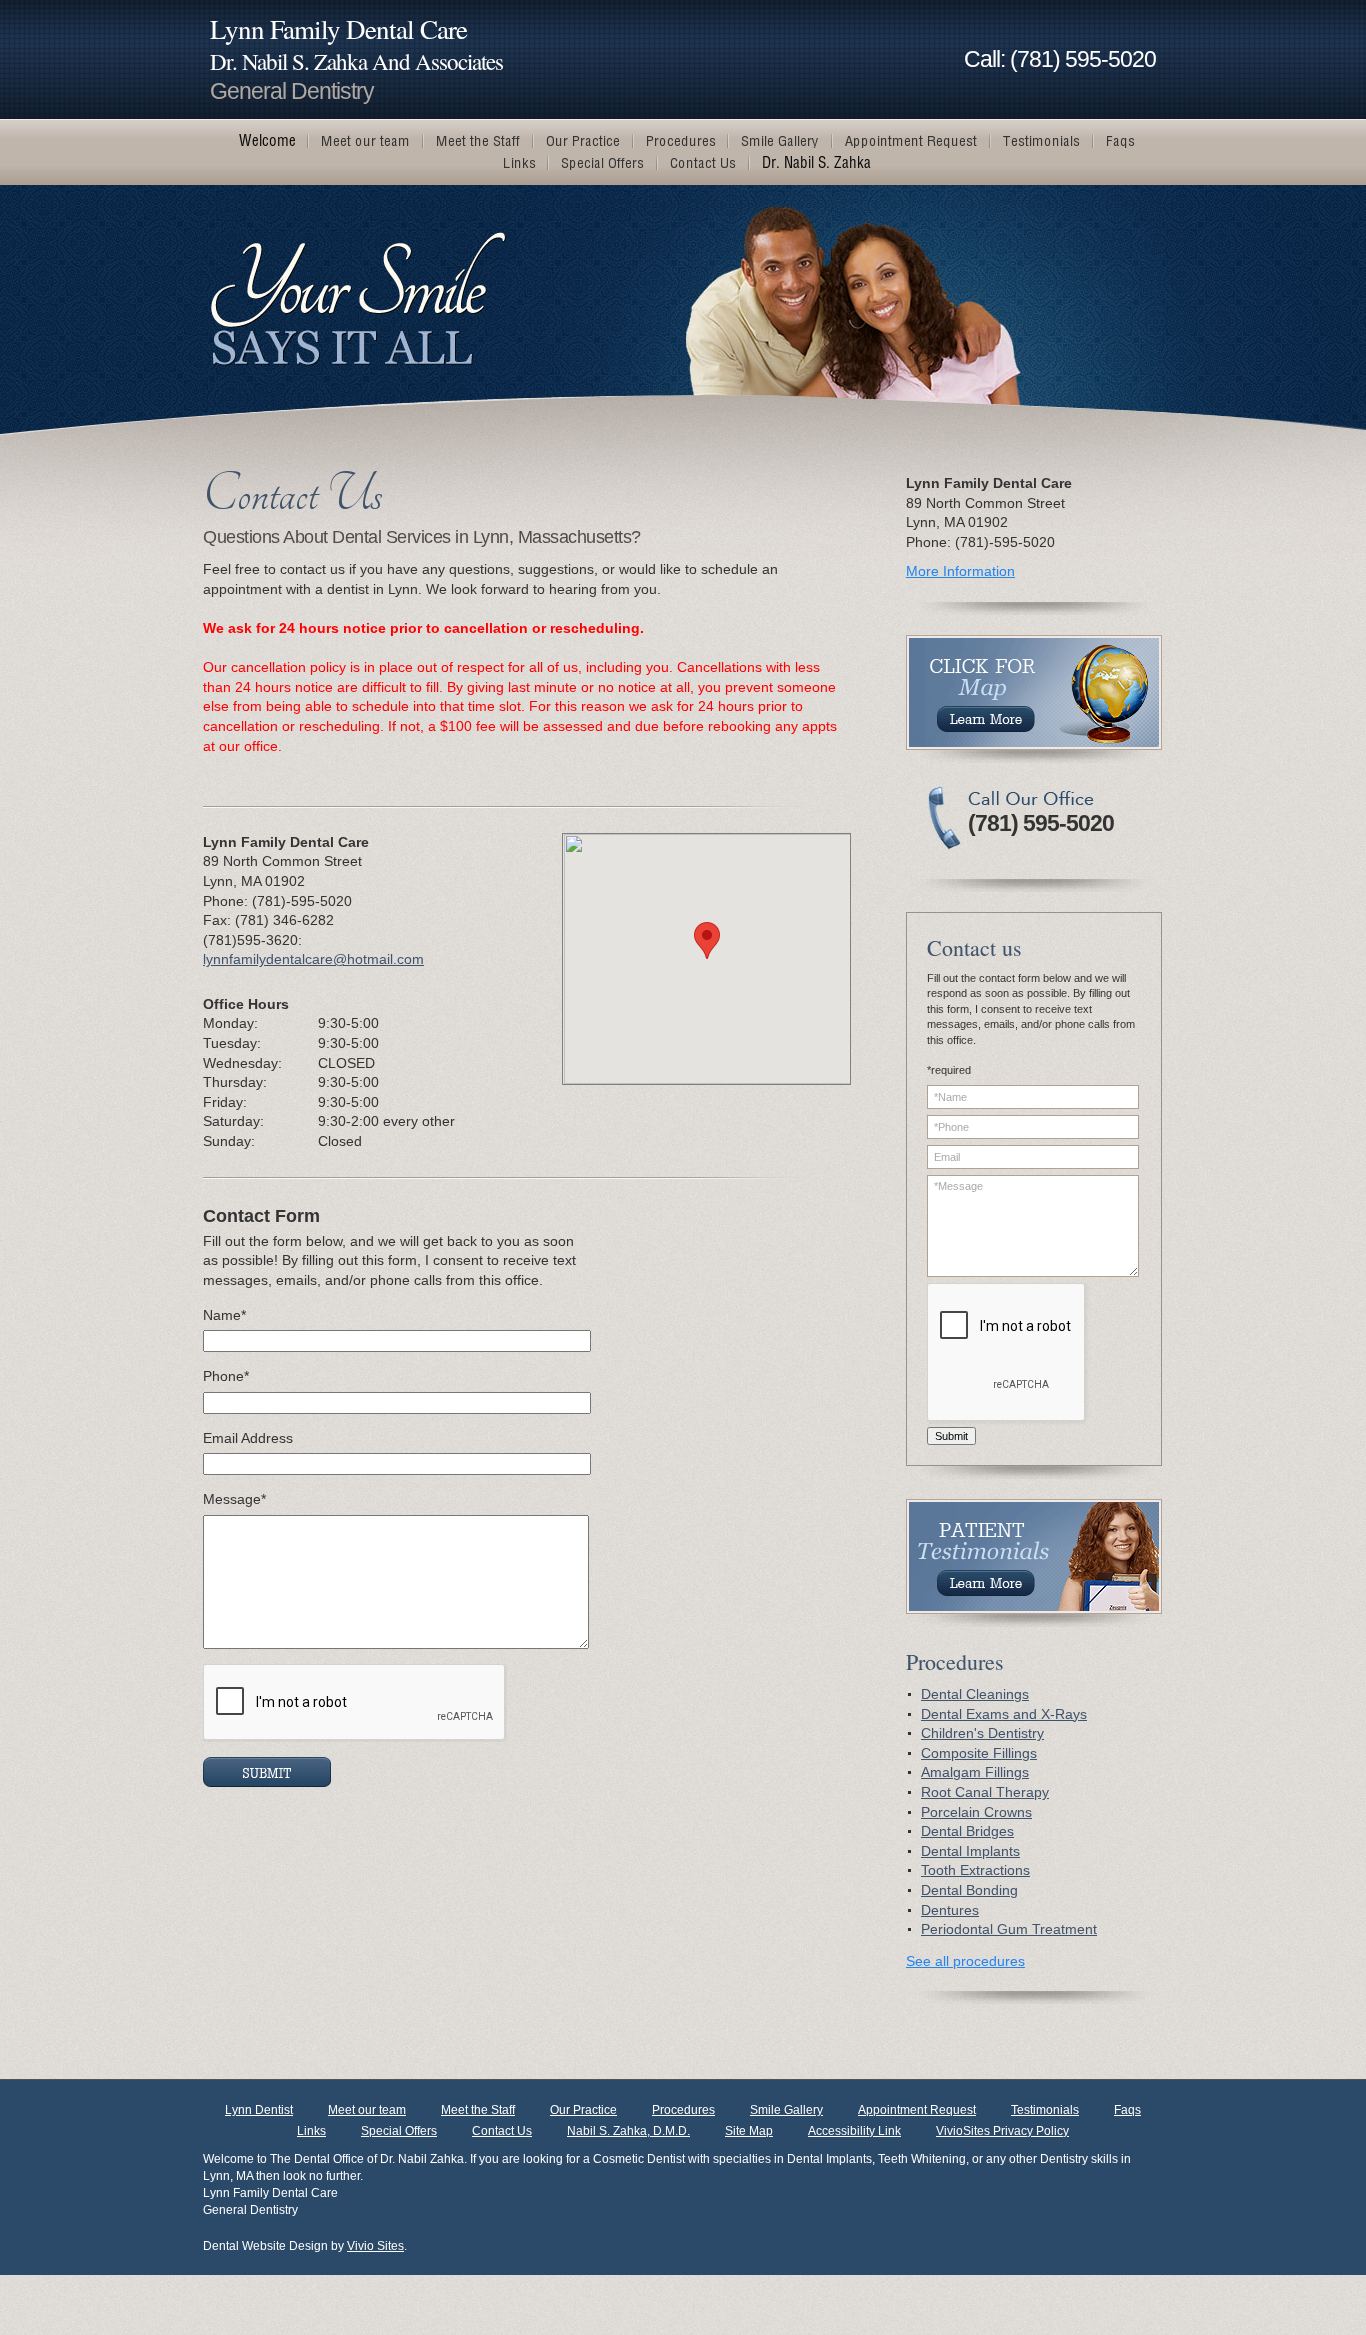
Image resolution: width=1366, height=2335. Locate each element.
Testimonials (1045, 2110)
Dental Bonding (969, 1890)
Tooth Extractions (975, 1870)
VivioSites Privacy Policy (1002, 2131)
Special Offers (399, 2131)
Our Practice (583, 2110)
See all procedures (965, 1961)
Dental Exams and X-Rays (1004, 1714)
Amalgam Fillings (975, 1772)
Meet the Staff (478, 2110)
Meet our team (367, 2110)
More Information (960, 571)
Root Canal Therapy (985, 1792)
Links (311, 2131)
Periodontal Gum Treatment (1009, 1929)
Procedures (683, 2110)
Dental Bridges (967, 1831)
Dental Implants (970, 1851)
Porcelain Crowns (976, 1812)
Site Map (749, 2131)
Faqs (1127, 2110)
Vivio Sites (375, 2246)
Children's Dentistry (982, 1733)
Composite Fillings (979, 1753)
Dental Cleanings (975, 1694)
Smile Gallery (786, 2110)
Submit (951, 1436)
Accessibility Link (854, 2131)
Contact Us (502, 2131)
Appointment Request (917, 2110)
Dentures (950, 1910)
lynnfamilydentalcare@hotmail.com (313, 959)
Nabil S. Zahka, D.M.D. (628, 2131)
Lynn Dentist (259, 2110)
